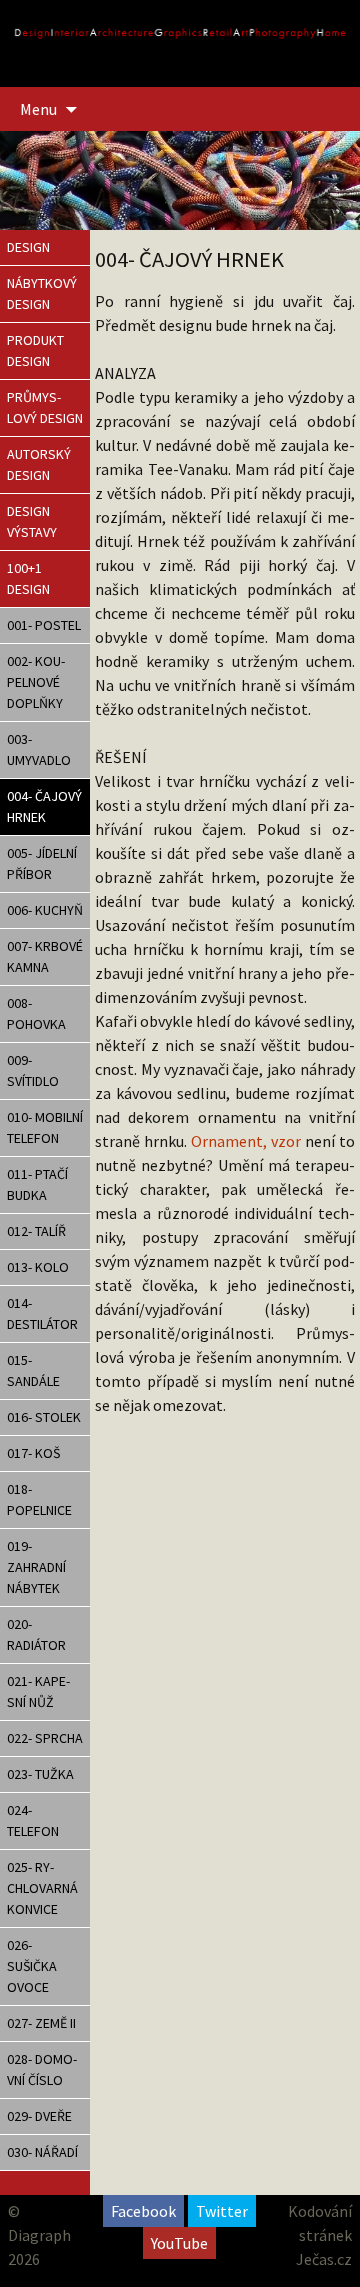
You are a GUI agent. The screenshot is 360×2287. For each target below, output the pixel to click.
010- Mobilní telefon (45, 1127)
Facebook (143, 2211)
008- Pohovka (36, 1013)
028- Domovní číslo (42, 2069)
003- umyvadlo (39, 749)
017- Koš (33, 1453)
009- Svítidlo (33, 1070)
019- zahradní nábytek (36, 1567)
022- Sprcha (45, 1738)
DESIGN (28, 247)
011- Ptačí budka (37, 1184)
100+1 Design (28, 578)
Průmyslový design (45, 407)
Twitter (222, 2211)
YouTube (179, 2243)
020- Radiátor (36, 1634)
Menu (38, 109)
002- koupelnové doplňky (36, 682)
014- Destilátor (42, 1313)
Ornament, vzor (248, 1141)
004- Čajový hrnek (44, 806)
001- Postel (44, 625)
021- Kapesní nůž (38, 1691)
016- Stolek (44, 1417)
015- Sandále (33, 1370)
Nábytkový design (42, 293)
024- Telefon (33, 1820)
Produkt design (35, 350)
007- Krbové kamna (45, 956)
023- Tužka (40, 1774)
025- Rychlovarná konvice (42, 1888)
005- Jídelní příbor (42, 863)
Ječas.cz (324, 2259)
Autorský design (39, 464)
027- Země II (41, 2023)
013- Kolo (38, 1267)
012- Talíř (36, 1231)
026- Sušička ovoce (32, 1966)
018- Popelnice (39, 1499)
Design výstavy (32, 521)
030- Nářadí (42, 2152)
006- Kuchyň (45, 910)
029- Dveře (39, 2116)
